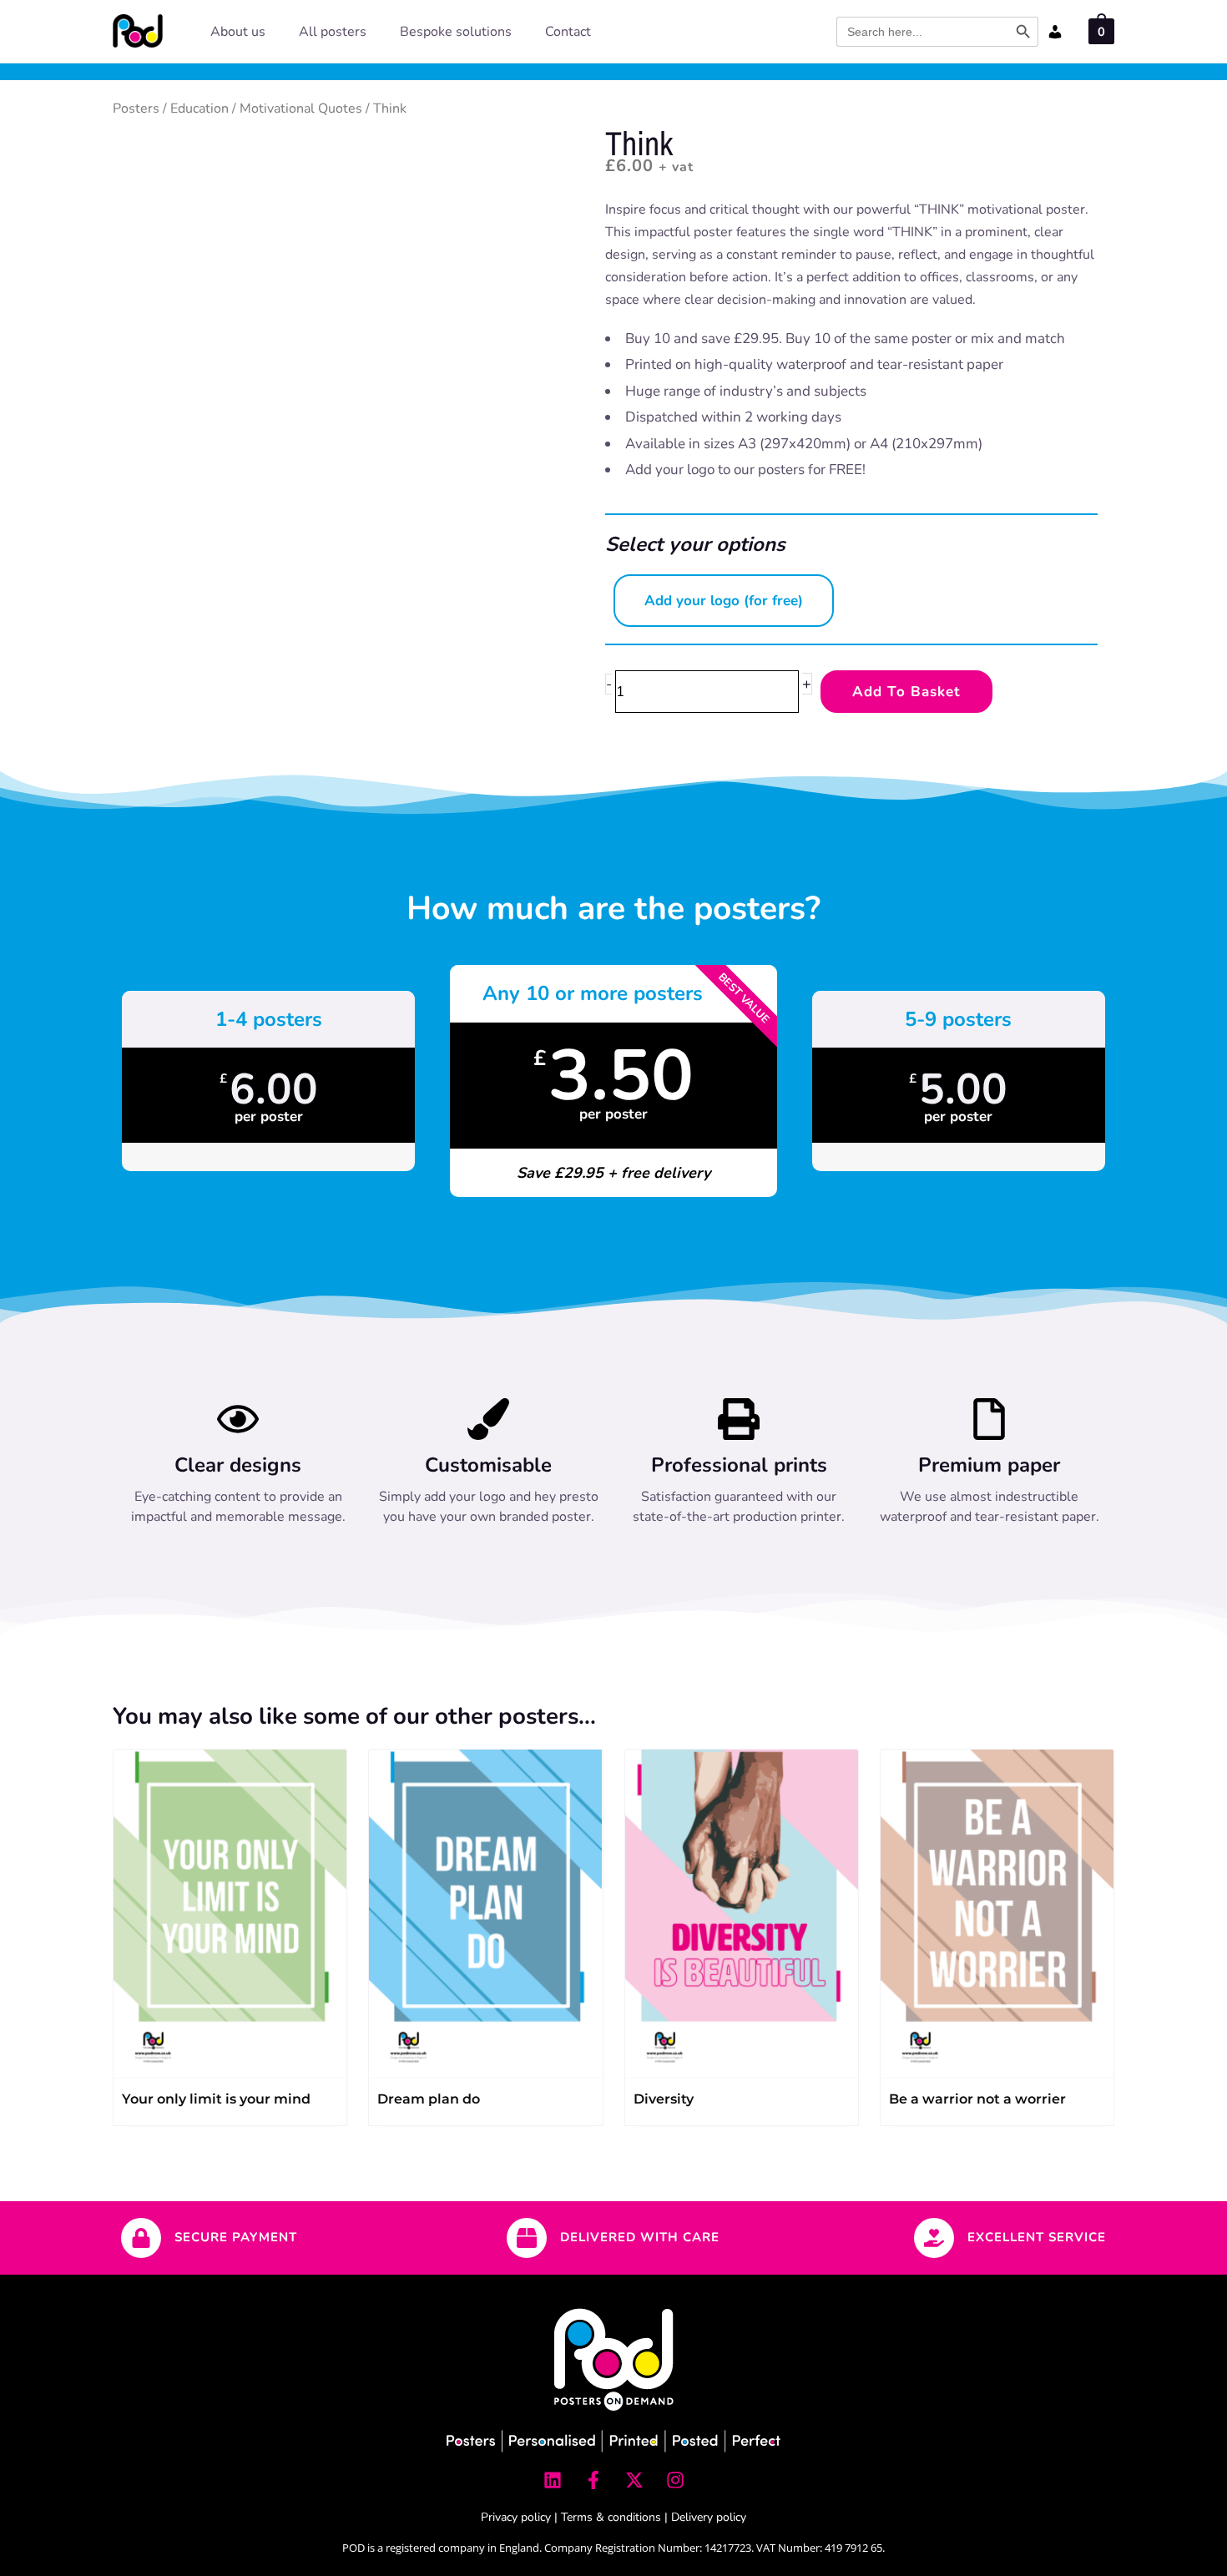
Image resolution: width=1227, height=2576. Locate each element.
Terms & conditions (611, 2517)
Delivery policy (709, 2517)
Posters (136, 109)
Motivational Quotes (301, 109)
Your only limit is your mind (216, 2099)
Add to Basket (906, 692)
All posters (333, 32)
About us (238, 32)
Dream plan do (429, 2099)
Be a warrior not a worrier (977, 2099)
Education (199, 109)
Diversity (664, 2099)
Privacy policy (516, 2517)
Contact (568, 32)
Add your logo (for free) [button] (724, 601)
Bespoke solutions (456, 32)
